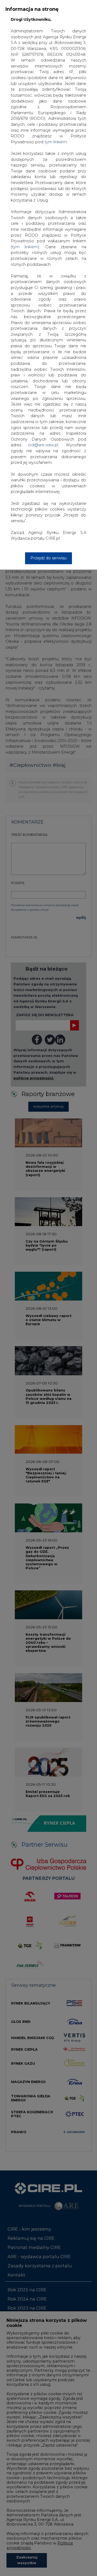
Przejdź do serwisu (48, 558)
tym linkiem (25, 247)
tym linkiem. (56, 142)
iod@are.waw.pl (43, 445)
